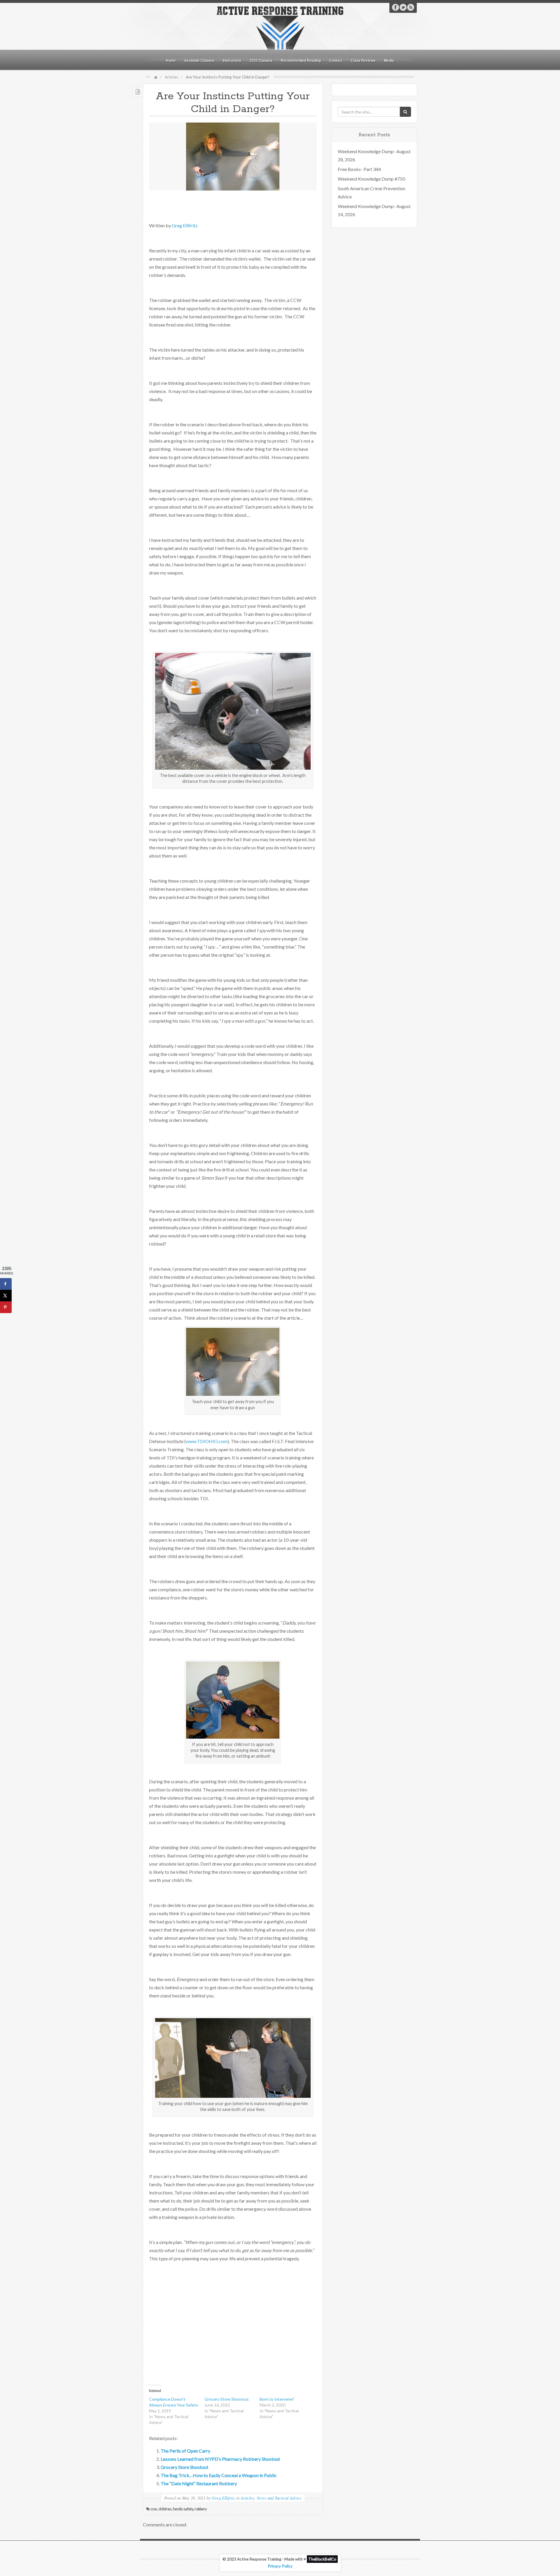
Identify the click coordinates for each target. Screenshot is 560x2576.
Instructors (232, 60)
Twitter (403, 7)
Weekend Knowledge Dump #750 (371, 179)
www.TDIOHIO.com (207, 1441)
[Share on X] (6, 1296)
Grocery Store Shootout (227, 2399)
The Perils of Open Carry (185, 2451)
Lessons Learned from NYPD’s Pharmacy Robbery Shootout (220, 2459)
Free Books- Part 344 (359, 169)
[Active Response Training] (280, 27)
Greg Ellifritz (185, 225)
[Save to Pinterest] (6, 1307)
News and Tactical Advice (279, 2498)
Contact (336, 60)
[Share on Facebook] (6, 1284)
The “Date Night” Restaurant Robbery (199, 2483)
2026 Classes (261, 60)
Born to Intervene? (277, 2399)
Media (389, 60)
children (165, 2509)
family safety (183, 2509)
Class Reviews (363, 60)
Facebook (395, 7)
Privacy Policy (280, 2566)
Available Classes (199, 60)
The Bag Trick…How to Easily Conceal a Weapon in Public (219, 2475)
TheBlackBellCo (322, 2559)
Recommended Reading (301, 60)
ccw (154, 2509)
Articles (171, 77)
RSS (411, 7)
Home (171, 60)
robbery (201, 2509)
